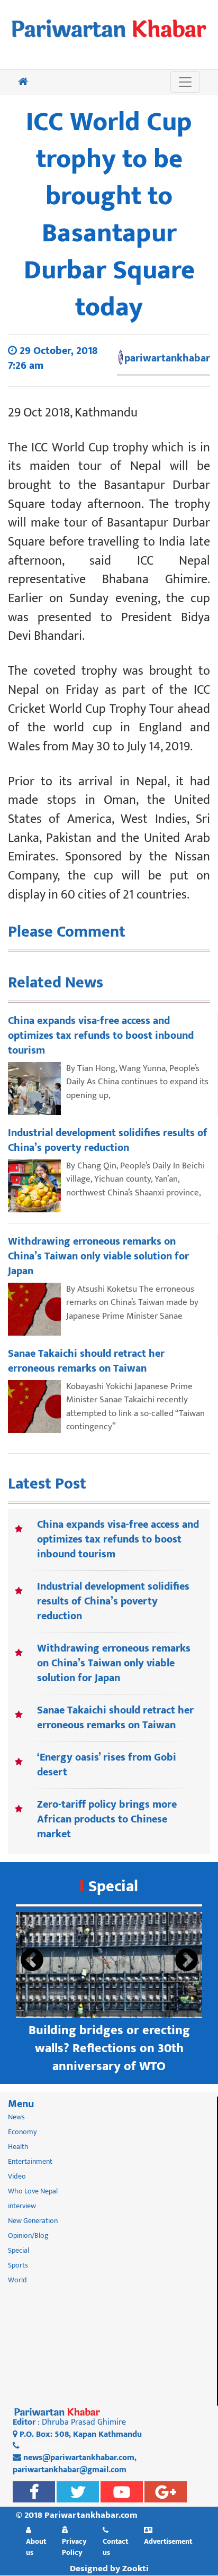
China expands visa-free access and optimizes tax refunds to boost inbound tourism (118, 1539)
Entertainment (30, 2161)
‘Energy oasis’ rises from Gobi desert (107, 1765)
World (17, 2280)
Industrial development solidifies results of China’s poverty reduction (113, 1601)
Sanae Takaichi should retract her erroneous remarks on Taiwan (115, 1718)
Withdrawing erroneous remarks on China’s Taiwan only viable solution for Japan (114, 1663)
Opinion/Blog (28, 2235)
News (16, 2117)
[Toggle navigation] (185, 82)
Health (18, 2147)
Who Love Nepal (33, 2191)
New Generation (33, 2221)
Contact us (115, 2547)
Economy (22, 2132)
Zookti (135, 2569)
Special (113, 1886)
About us (36, 2547)
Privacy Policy (74, 2547)
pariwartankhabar (167, 358)
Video (17, 2176)
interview (22, 2206)
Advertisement (168, 2541)
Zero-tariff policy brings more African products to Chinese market (107, 1819)
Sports (18, 2265)
